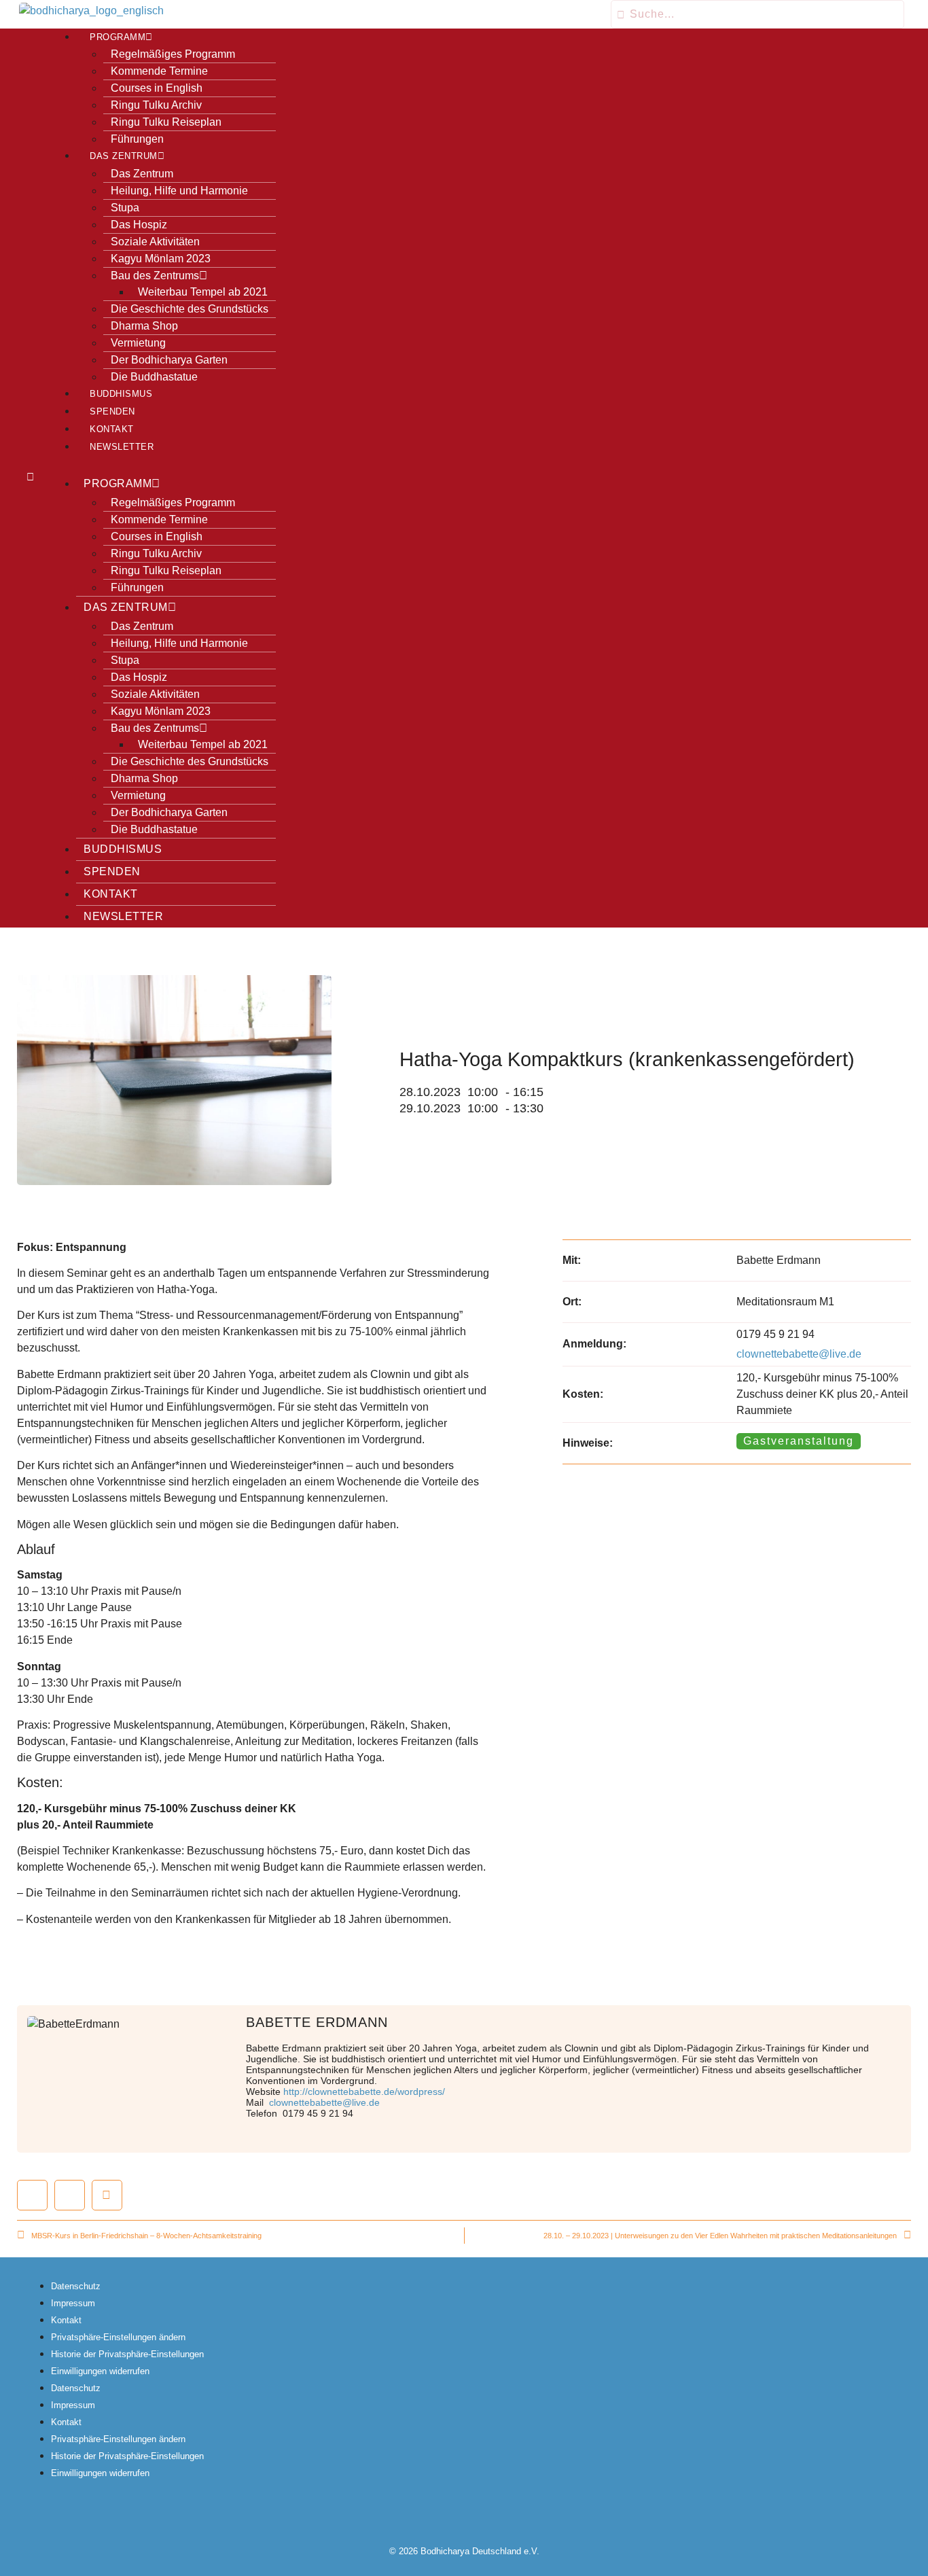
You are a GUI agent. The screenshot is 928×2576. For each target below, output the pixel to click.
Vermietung (138, 343)
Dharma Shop (144, 326)
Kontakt (112, 429)
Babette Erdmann (317, 2022)
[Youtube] (490, 2512)
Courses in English (157, 88)
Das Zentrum (124, 156)
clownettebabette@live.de (799, 1354)
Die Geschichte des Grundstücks (190, 309)
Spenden (112, 412)
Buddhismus (121, 394)
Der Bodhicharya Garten (169, 360)
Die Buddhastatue (154, 377)
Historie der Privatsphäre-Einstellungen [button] (127, 2354)
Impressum (73, 2303)
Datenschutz (76, 2286)
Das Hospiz (139, 225)
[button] (162, 465)
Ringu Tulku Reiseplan (166, 122)
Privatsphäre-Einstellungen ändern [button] (118, 2337)
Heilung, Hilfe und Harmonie (179, 191)
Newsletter (122, 447)
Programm (118, 37)
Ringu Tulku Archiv (156, 105)
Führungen (137, 139)
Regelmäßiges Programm (173, 54)
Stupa (125, 208)
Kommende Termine (159, 71)
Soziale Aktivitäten (155, 242)
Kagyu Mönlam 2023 (161, 259)
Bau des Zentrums (155, 276)
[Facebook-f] (438, 2512)
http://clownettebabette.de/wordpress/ (364, 2092)
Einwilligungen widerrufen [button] (100, 2371)
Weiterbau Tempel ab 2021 (203, 292)
